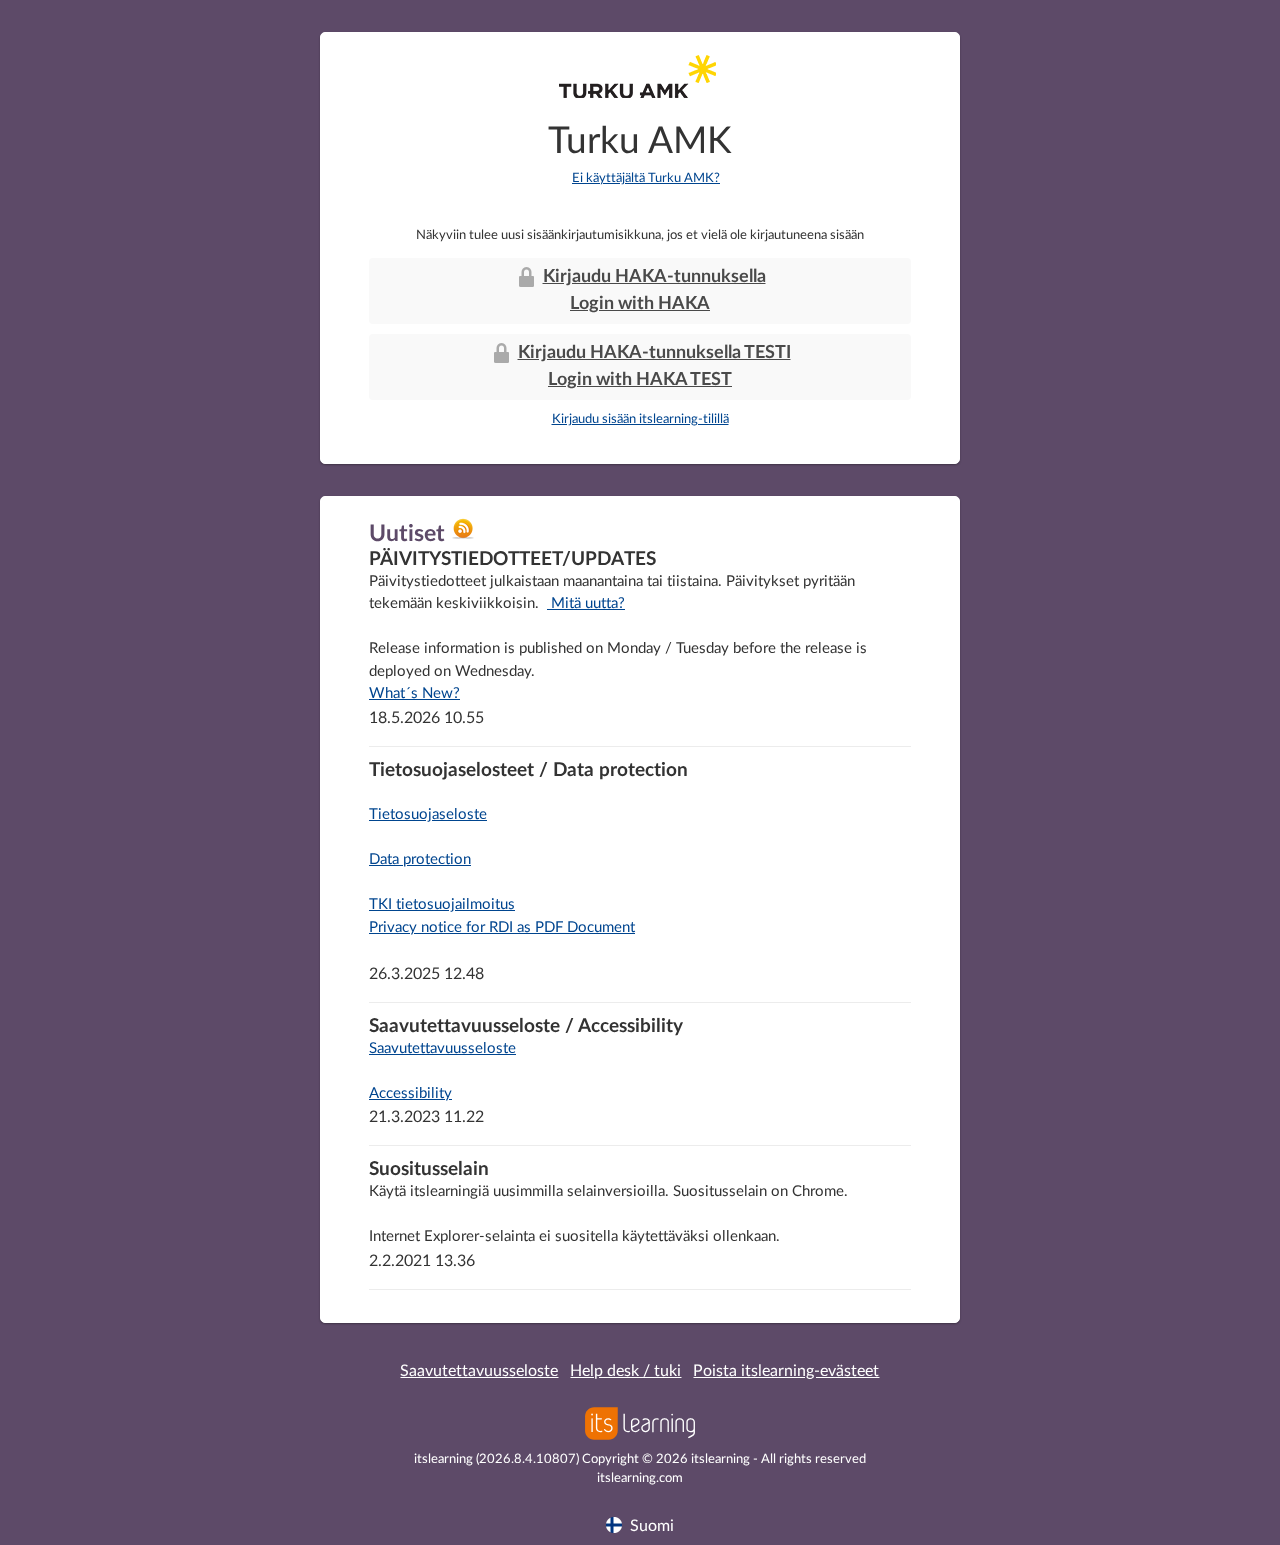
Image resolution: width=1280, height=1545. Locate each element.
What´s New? (414, 693)
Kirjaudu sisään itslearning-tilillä (640, 419)
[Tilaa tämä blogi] (463, 536)
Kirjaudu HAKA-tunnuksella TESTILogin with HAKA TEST (654, 366)
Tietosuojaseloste (428, 814)
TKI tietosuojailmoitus (442, 904)
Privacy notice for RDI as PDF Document (502, 927)
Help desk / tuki (625, 1371)
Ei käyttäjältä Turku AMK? (646, 178)
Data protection (420, 859)
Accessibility (410, 1093)
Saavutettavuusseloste (442, 1048)
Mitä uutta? (586, 603)
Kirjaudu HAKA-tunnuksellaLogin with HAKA (654, 290)
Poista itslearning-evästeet (786, 1371)
